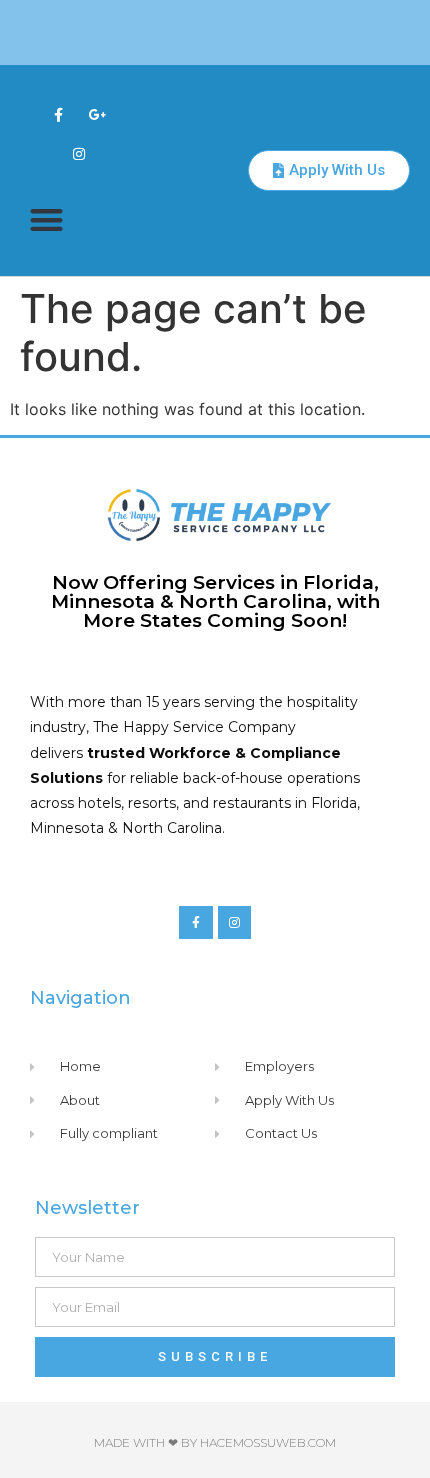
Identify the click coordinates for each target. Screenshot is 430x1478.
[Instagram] (78, 153)
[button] (46, 219)
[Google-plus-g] (98, 114)
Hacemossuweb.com (268, 1442)
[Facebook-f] (58, 114)
